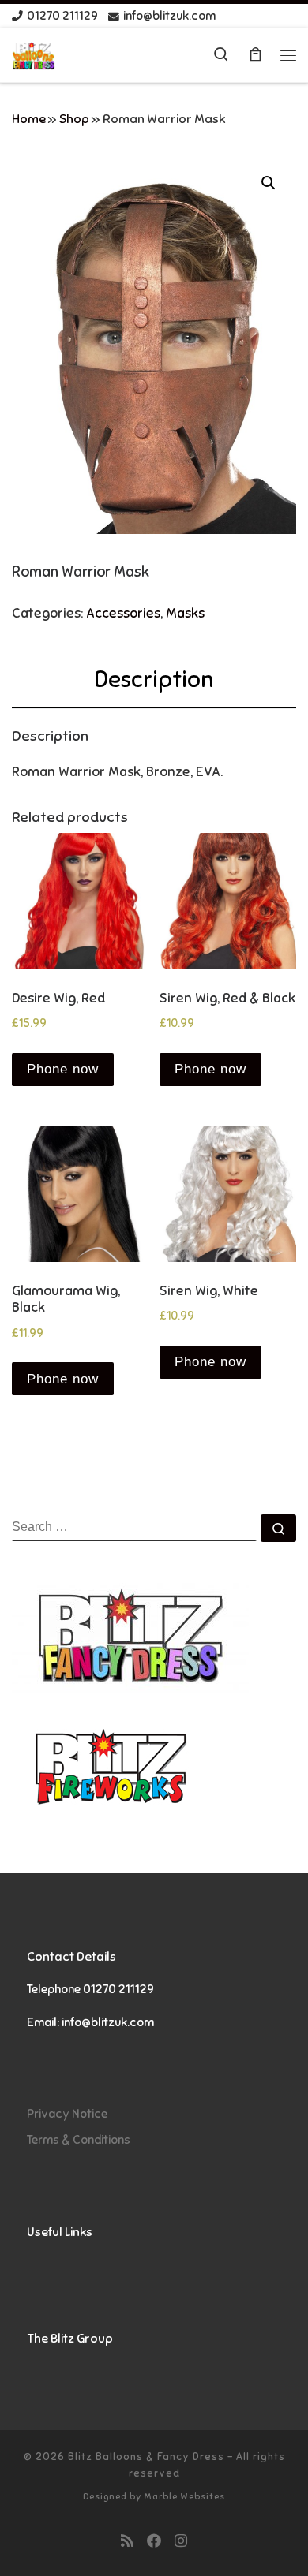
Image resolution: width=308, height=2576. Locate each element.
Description (154, 679)
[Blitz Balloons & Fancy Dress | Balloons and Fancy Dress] (34, 55)
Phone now (63, 1069)
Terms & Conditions (79, 2139)
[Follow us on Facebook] (154, 2541)
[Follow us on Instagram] (181, 2541)
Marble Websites (184, 2496)
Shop (74, 119)
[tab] (154, 680)
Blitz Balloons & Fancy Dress (146, 2457)
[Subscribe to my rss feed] (127, 2541)
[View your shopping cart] (255, 56)
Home (29, 119)
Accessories (123, 613)
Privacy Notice (67, 2113)
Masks (185, 613)
